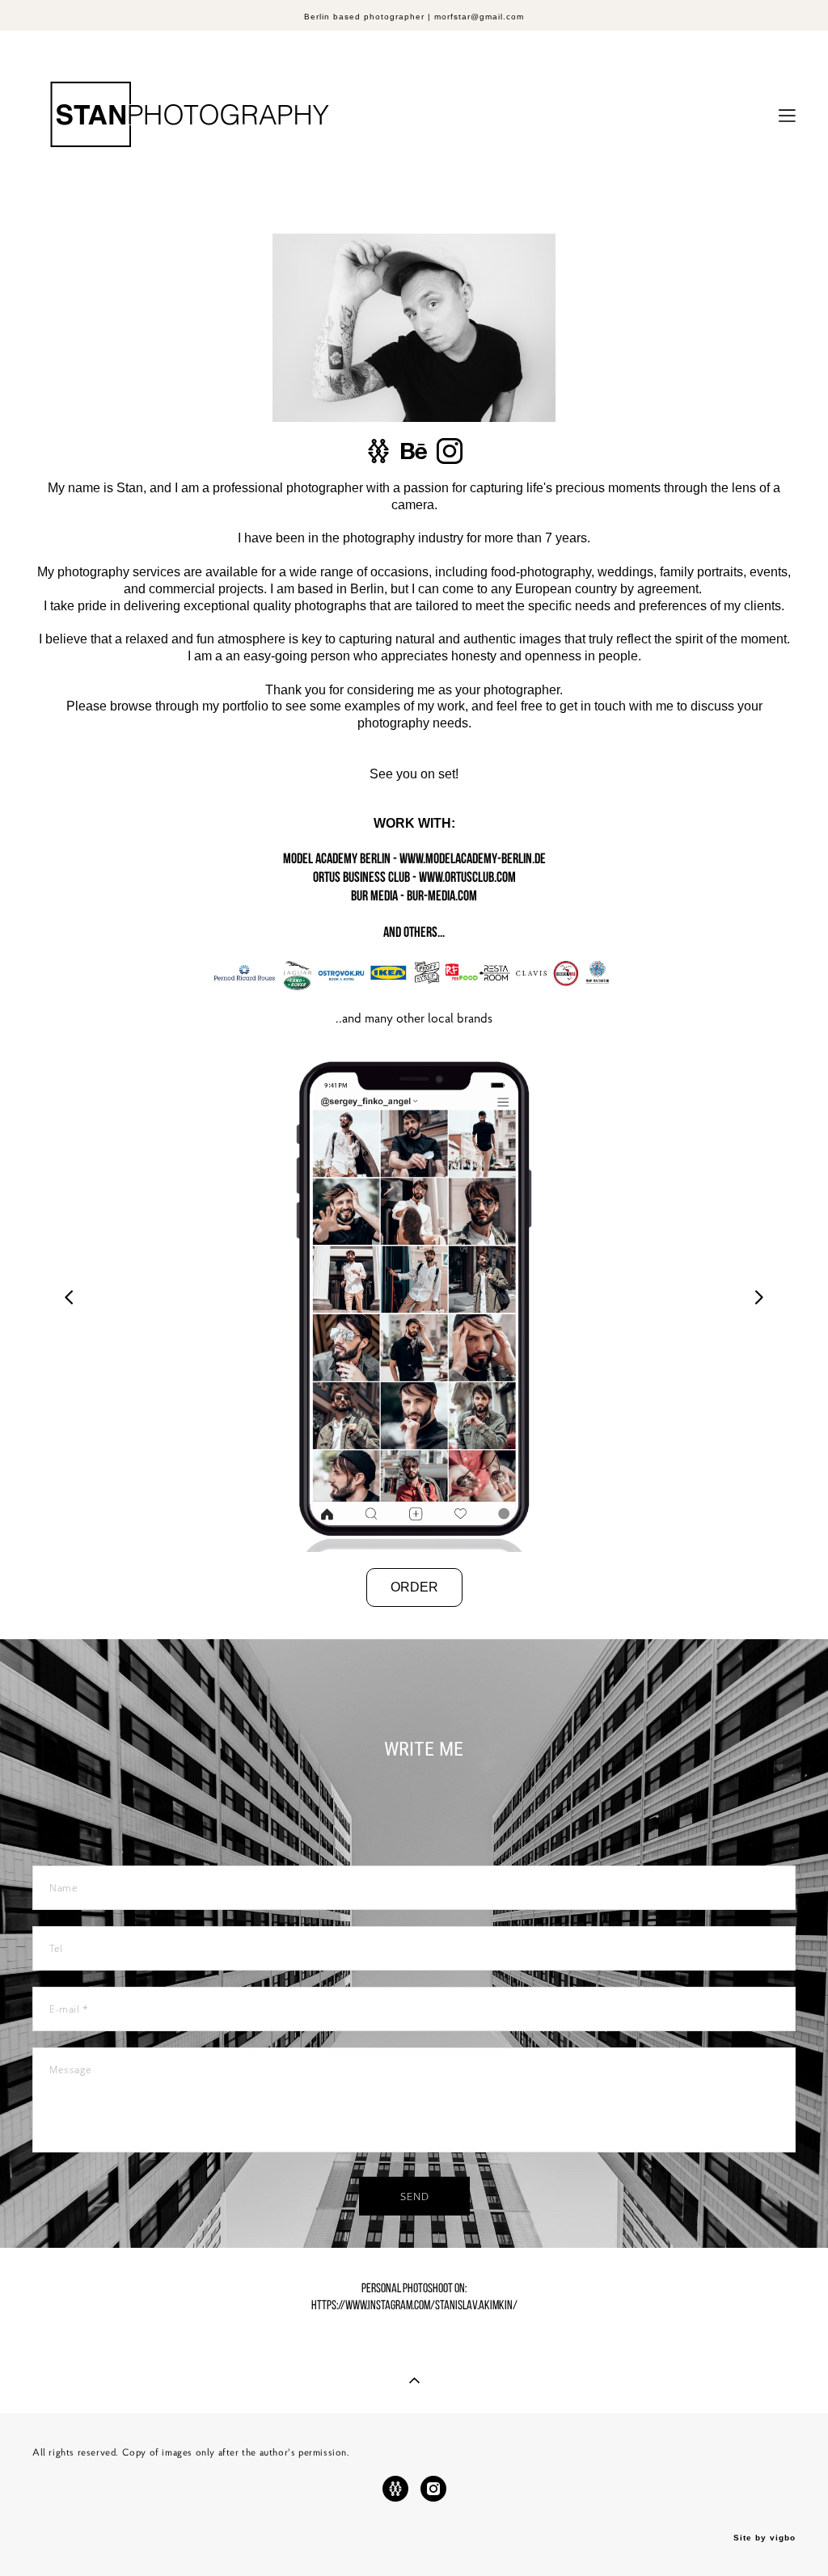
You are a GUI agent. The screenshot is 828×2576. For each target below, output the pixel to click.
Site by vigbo (765, 2538)
